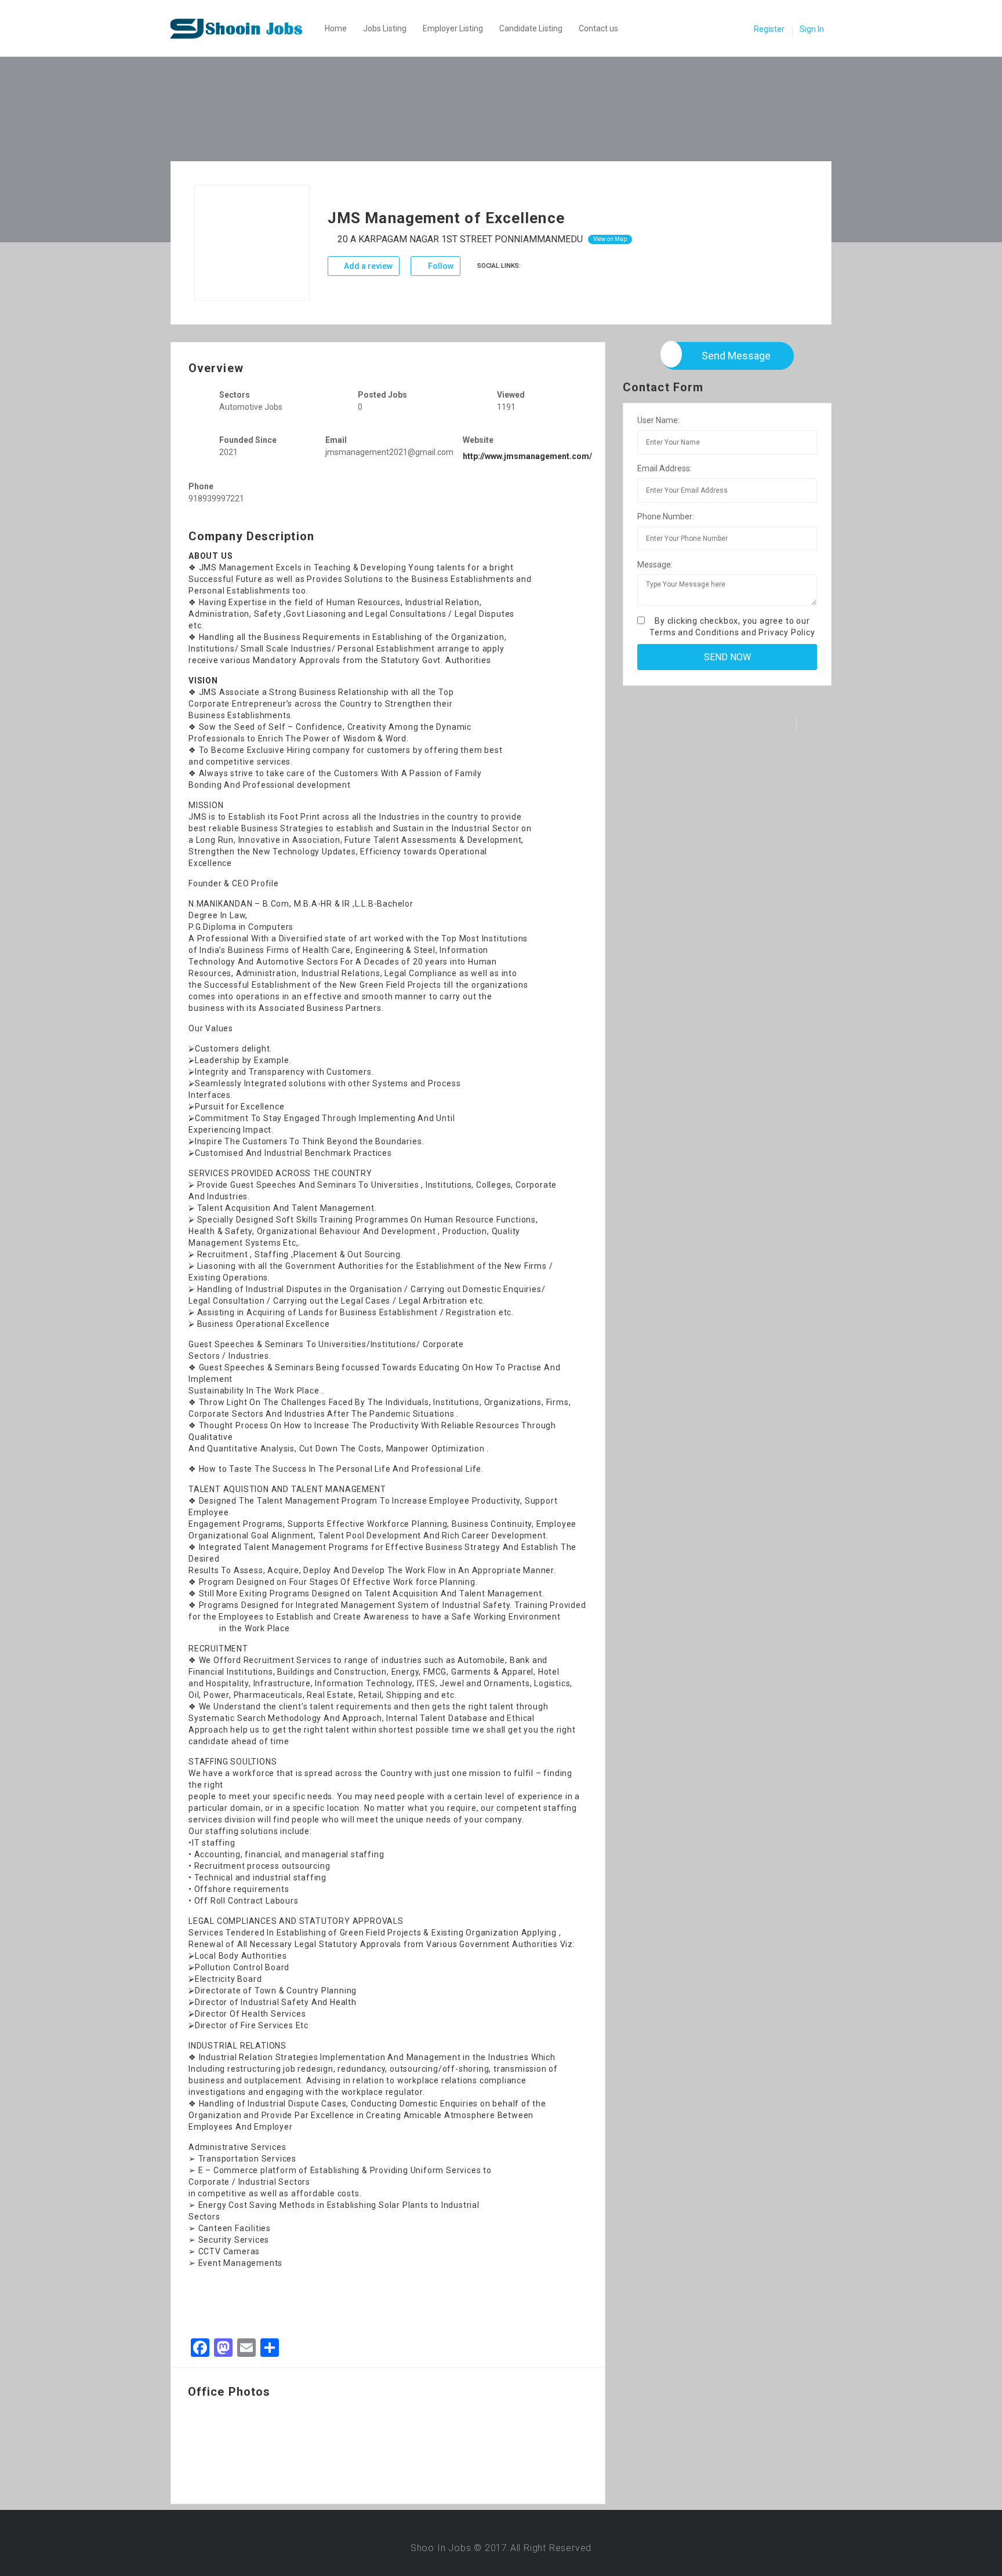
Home (336, 28)
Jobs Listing (385, 28)
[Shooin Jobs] (244, 28)
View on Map (610, 239)
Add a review (367, 266)
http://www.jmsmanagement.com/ (527, 456)
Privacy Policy (787, 632)
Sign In (812, 29)
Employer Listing (453, 28)
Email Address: (665, 468)
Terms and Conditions (694, 632)
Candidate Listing (531, 28)
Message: (655, 565)
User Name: (658, 420)
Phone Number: (666, 516)
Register (769, 29)
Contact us (598, 28)
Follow (440, 266)
